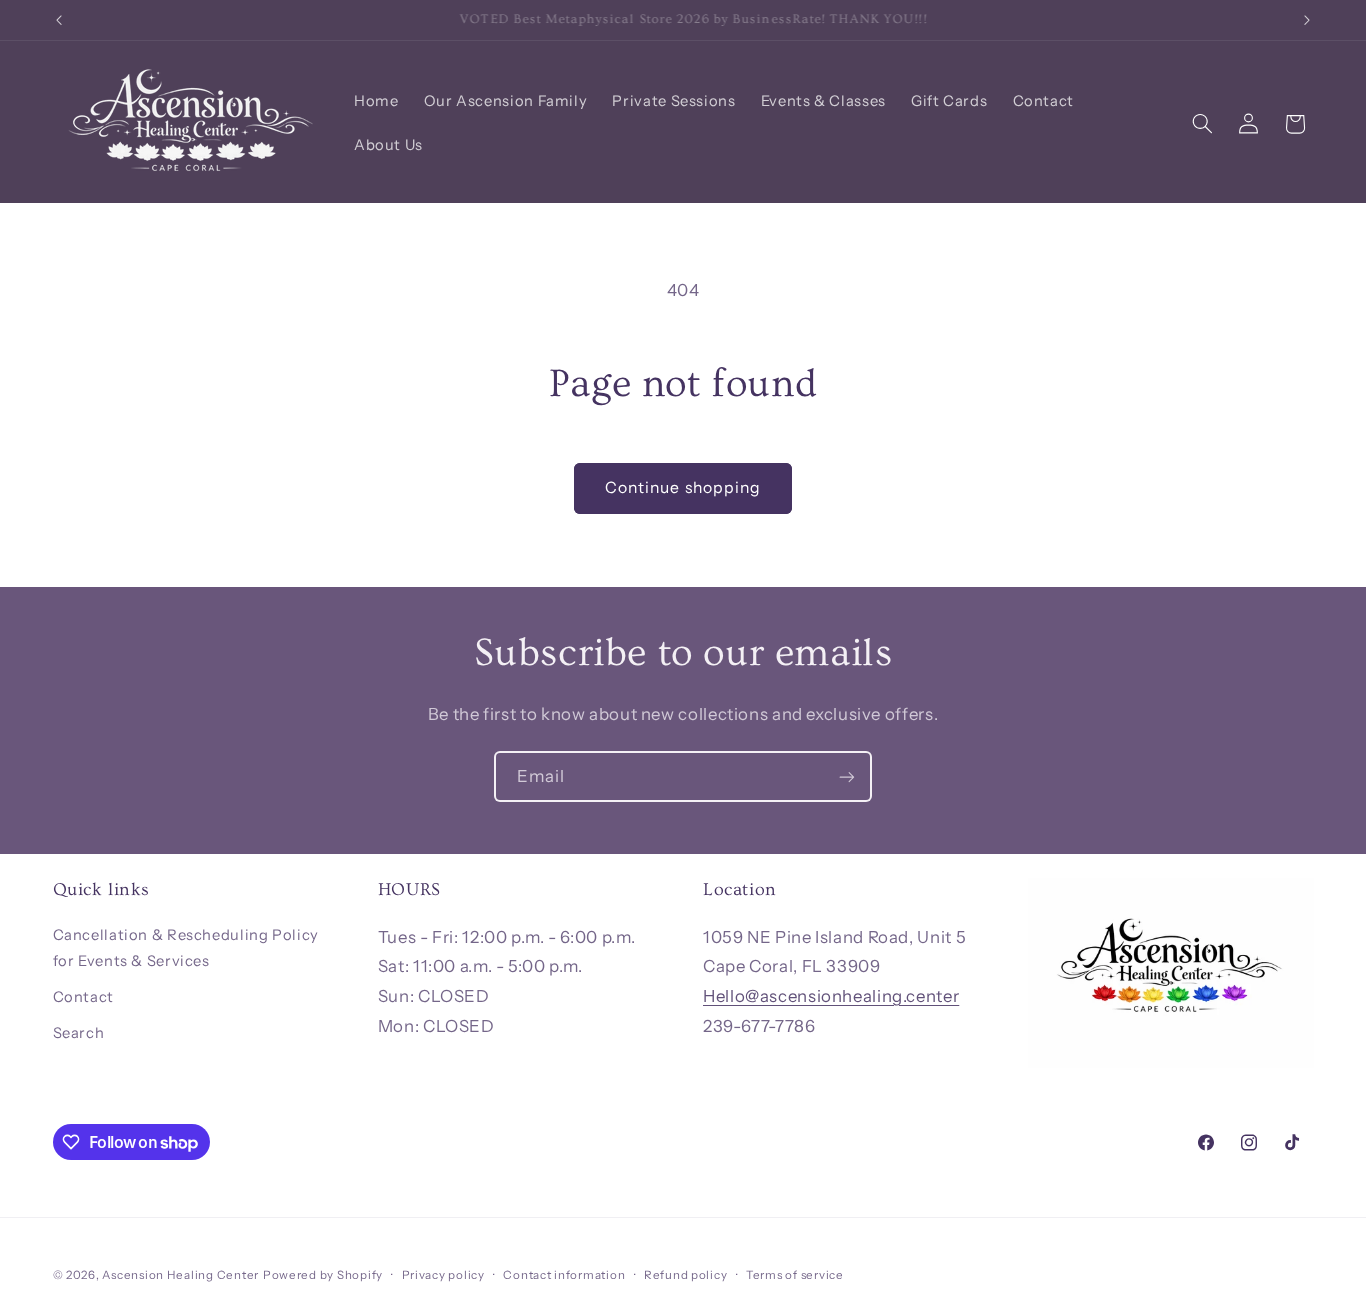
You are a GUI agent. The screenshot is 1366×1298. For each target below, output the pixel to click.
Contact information (564, 1275)
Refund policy (686, 1275)
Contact (83, 997)
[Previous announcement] (59, 20)
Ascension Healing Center (180, 1275)
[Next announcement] (1307, 20)
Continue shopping (683, 487)
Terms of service (795, 1275)
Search (79, 1033)
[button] (1202, 124)
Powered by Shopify (323, 1275)
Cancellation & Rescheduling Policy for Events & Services (186, 948)
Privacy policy (443, 1275)
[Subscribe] (847, 776)
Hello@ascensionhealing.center (831, 996)
